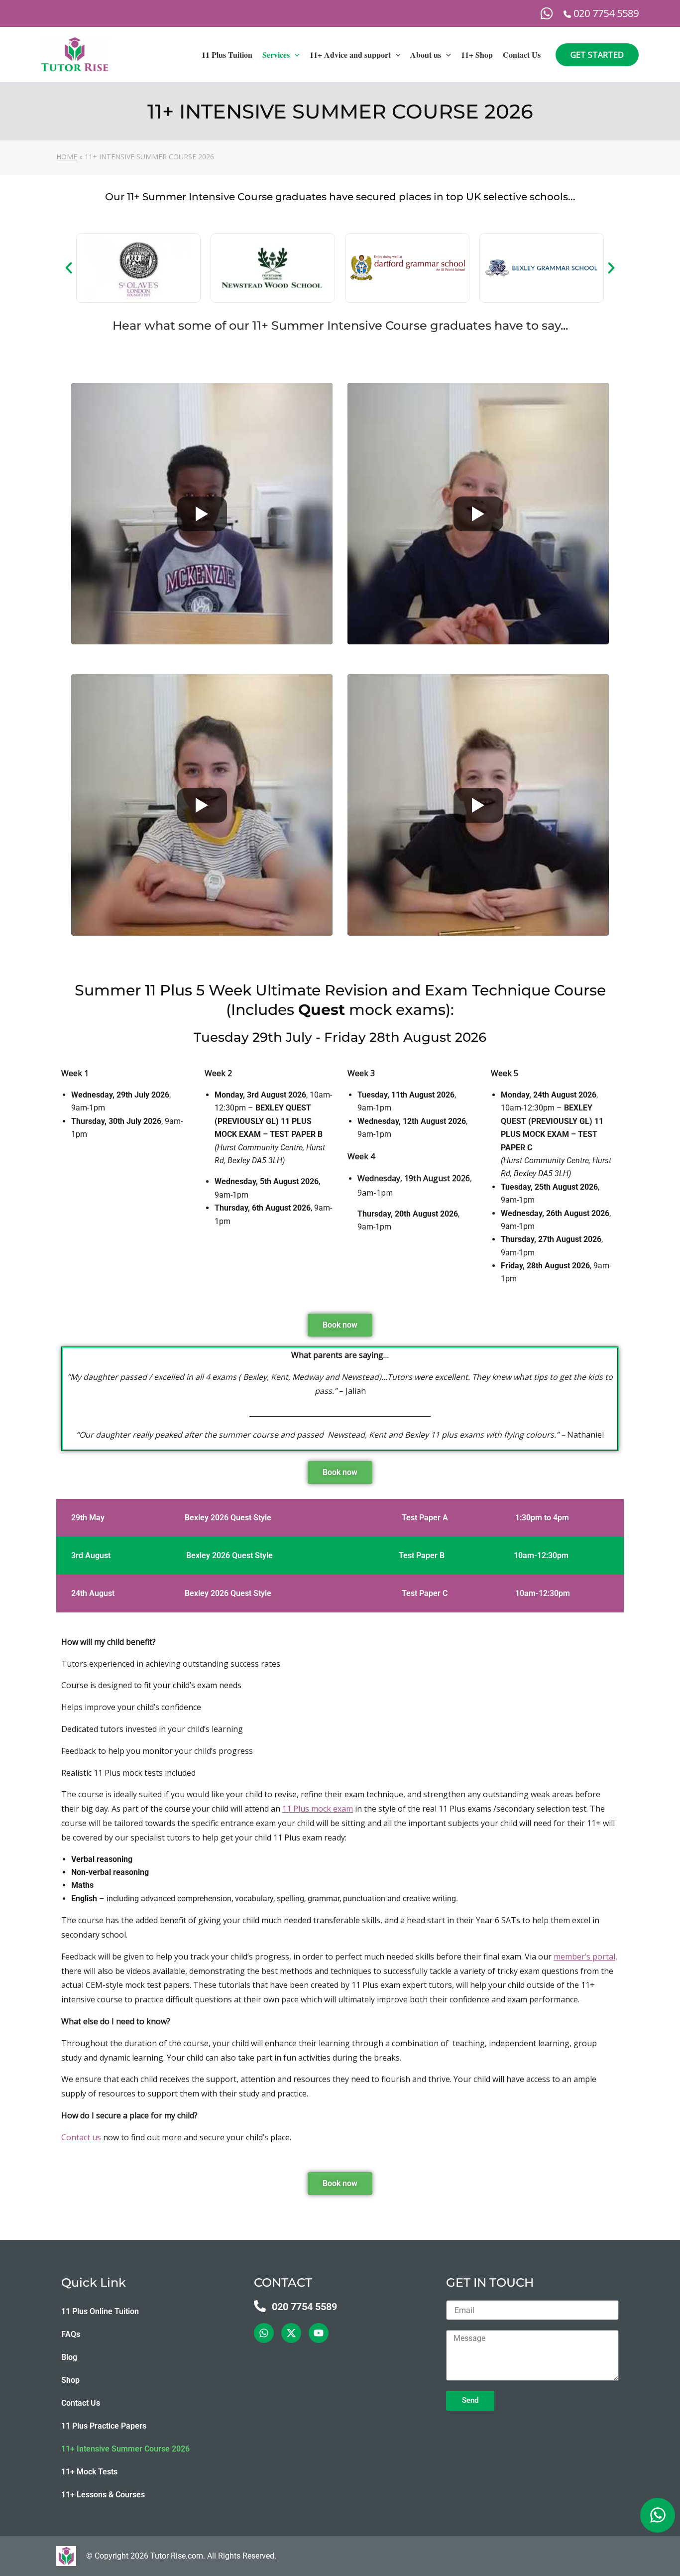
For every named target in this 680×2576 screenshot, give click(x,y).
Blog (69, 2357)
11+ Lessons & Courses (103, 2495)
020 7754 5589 (304, 2307)
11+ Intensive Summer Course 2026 (125, 2449)
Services (276, 55)
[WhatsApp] (547, 13)
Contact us (81, 2137)
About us (426, 55)
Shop (70, 2380)
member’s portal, (585, 1957)
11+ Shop (477, 55)
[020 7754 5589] (260, 2306)
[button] (295, 55)
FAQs (71, 2334)
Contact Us (522, 55)
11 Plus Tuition (227, 55)
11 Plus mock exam (318, 1809)
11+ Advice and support (350, 55)
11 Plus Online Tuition (100, 2311)
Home (67, 157)
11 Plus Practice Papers (104, 2426)
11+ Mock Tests (89, 2472)
